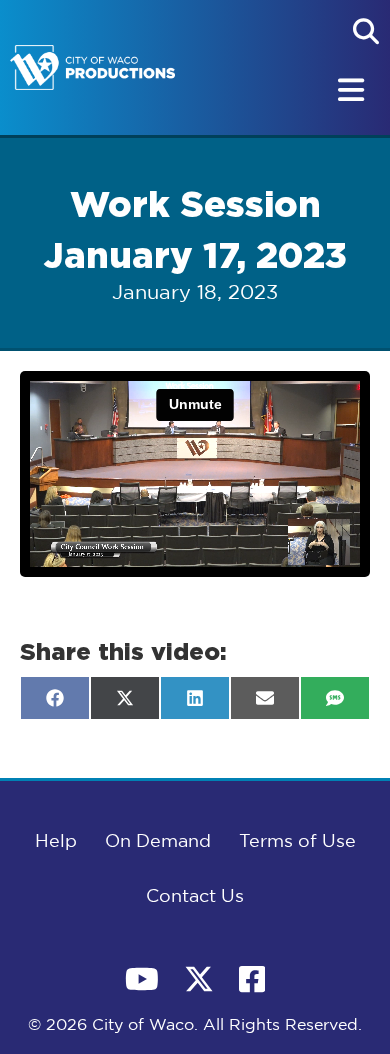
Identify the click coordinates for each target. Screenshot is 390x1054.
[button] (366, 31)
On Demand (158, 842)
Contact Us (195, 897)
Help (56, 842)
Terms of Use (297, 842)
